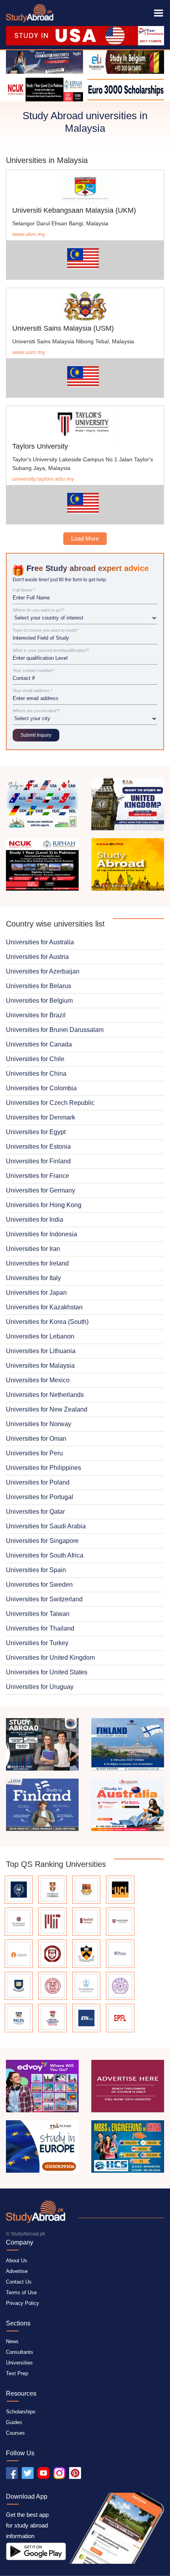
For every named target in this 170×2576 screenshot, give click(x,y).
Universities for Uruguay (40, 1687)
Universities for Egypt (36, 1132)
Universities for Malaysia (40, 1366)
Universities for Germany (41, 1190)
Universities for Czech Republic (50, 1103)
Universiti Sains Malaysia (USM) (63, 328)
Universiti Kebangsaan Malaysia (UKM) (74, 210)
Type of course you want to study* (45, 630)
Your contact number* (33, 671)
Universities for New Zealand (47, 1409)
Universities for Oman (36, 1439)
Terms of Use (21, 2292)
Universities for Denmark (41, 1117)
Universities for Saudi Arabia (46, 1526)
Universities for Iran (33, 1249)
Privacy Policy (23, 2303)
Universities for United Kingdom (50, 1658)
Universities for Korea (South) (47, 1322)
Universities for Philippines (43, 1468)
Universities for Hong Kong (44, 1205)
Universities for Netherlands (45, 1395)
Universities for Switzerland (44, 1599)
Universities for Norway (39, 1424)
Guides (14, 2422)
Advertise (17, 2271)
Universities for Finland (38, 1161)
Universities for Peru (34, 1453)
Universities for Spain (36, 1570)
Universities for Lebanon (40, 1336)
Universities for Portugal (40, 1497)
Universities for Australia (40, 942)
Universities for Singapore (42, 1541)
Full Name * (24, 590)
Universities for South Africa (45, 1555)
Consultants (20, 2352)
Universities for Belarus (39, 986)
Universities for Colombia (41, 1088)
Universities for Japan (36, 1293)
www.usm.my (29, 352)
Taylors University (40, 446)
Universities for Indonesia (42, 1234)
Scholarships (21, 2412)
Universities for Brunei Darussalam (55, 1030)
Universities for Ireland (37, 1263)
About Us (17, 2261)
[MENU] (159, 13)
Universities (19, 2363)
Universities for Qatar (35, 1512)
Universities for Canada (39, 1044)
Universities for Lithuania (41, 1351)
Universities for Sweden (39, 1585)
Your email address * (32, 691)
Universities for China (36, 1074)
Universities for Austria (37, 957)
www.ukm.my (29, 234)
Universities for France (38, 1176)
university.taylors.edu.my (43, 479)
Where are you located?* (36, 711)
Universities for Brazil (36, 1015)
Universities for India (35, 1220)
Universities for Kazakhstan (44, 1307)
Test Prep (17, 2373)
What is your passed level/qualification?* (51, 651)
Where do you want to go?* (39, 610)
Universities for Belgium (39, 1001)
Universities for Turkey (37, 1643)
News (12, 2341)
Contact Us (19, 2282)
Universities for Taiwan (38, 1614)
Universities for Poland (38, 1482)
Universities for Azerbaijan (43, 971)
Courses (15, 2433)
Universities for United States (47, 1672)
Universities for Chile (35, 1059)
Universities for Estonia (38, 1147)
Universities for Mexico (38, 1380)
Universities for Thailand (40, 1628)
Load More (85, 538)
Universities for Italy (33, 1278)
